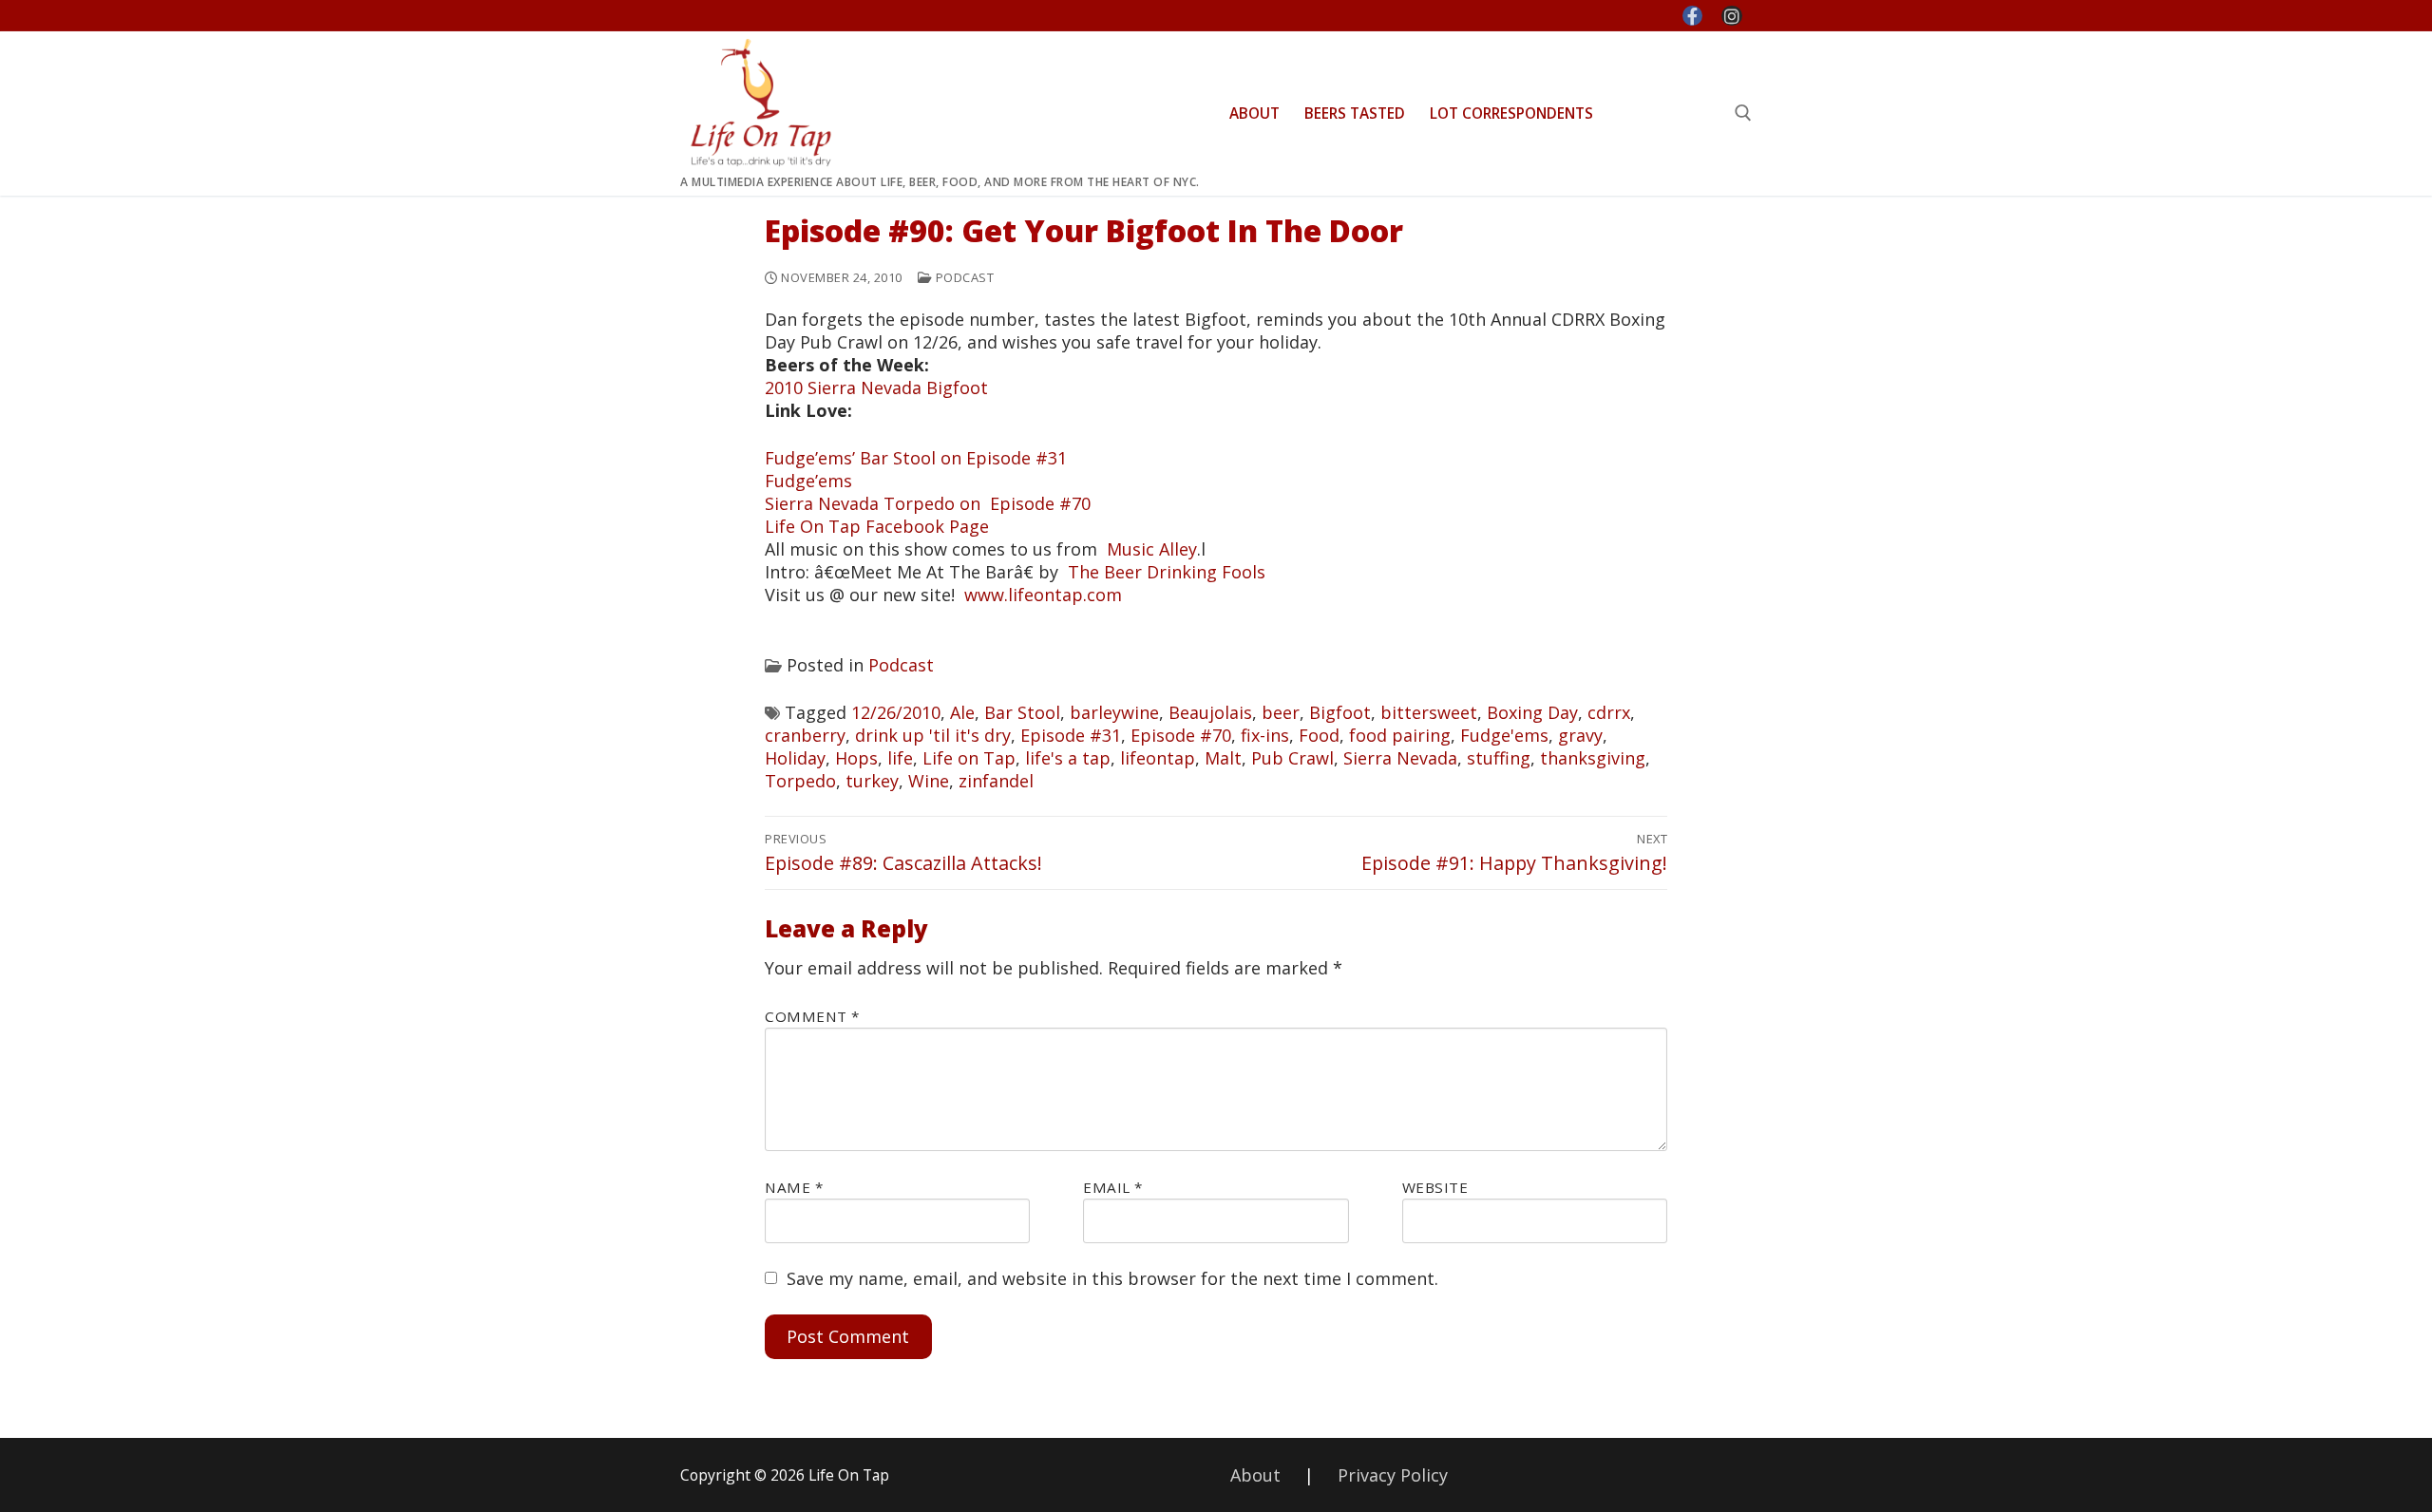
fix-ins (1265, 735)
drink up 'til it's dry (933, 735)
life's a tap (1068, 758)
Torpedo (800, 781)
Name (794, 1187)
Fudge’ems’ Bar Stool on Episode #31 (916, 458)
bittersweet (1429, 712)
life (900, 758)
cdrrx (1609, 712)
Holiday (795, 758)
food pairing (1400, 735)
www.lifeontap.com (1043, 595)
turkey (872, 781)
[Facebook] (1693, 16)
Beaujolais (1210, 712)
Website (1435, 1187)
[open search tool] (1743, 113)
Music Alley (1152, 549)
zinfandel (996, 781)
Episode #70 (1181, 735)
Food (1319, 735)
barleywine (1114, 712)
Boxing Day (1532, 712)
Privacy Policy (1393, 1475)
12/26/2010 (896, 712)
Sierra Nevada (1400, 758)
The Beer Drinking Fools (1167, 572)
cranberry (805, 735)
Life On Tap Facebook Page (877, 526)
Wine (929, 781)
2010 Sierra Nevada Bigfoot (876, 387)
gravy (1580, 735)
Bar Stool (1022, 712)
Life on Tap (969, 758)
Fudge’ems (808, 481)
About (1255, 1475)
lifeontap (1158, 758)
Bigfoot (1340, 712)
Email (1113, 1187)
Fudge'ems (1504, 735)
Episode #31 (1071, 735)
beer (1281, 712)
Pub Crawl (1292, 758)
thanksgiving (1593, 758)
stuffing (1499, 758)
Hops (856, 758)
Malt (1223, 758)
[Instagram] (1732, 16)
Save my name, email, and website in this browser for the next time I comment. (1112, 1278)
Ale (962, 712)
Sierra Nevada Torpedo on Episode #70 (928, 503)
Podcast (963, 277)
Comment (812, 1016)
